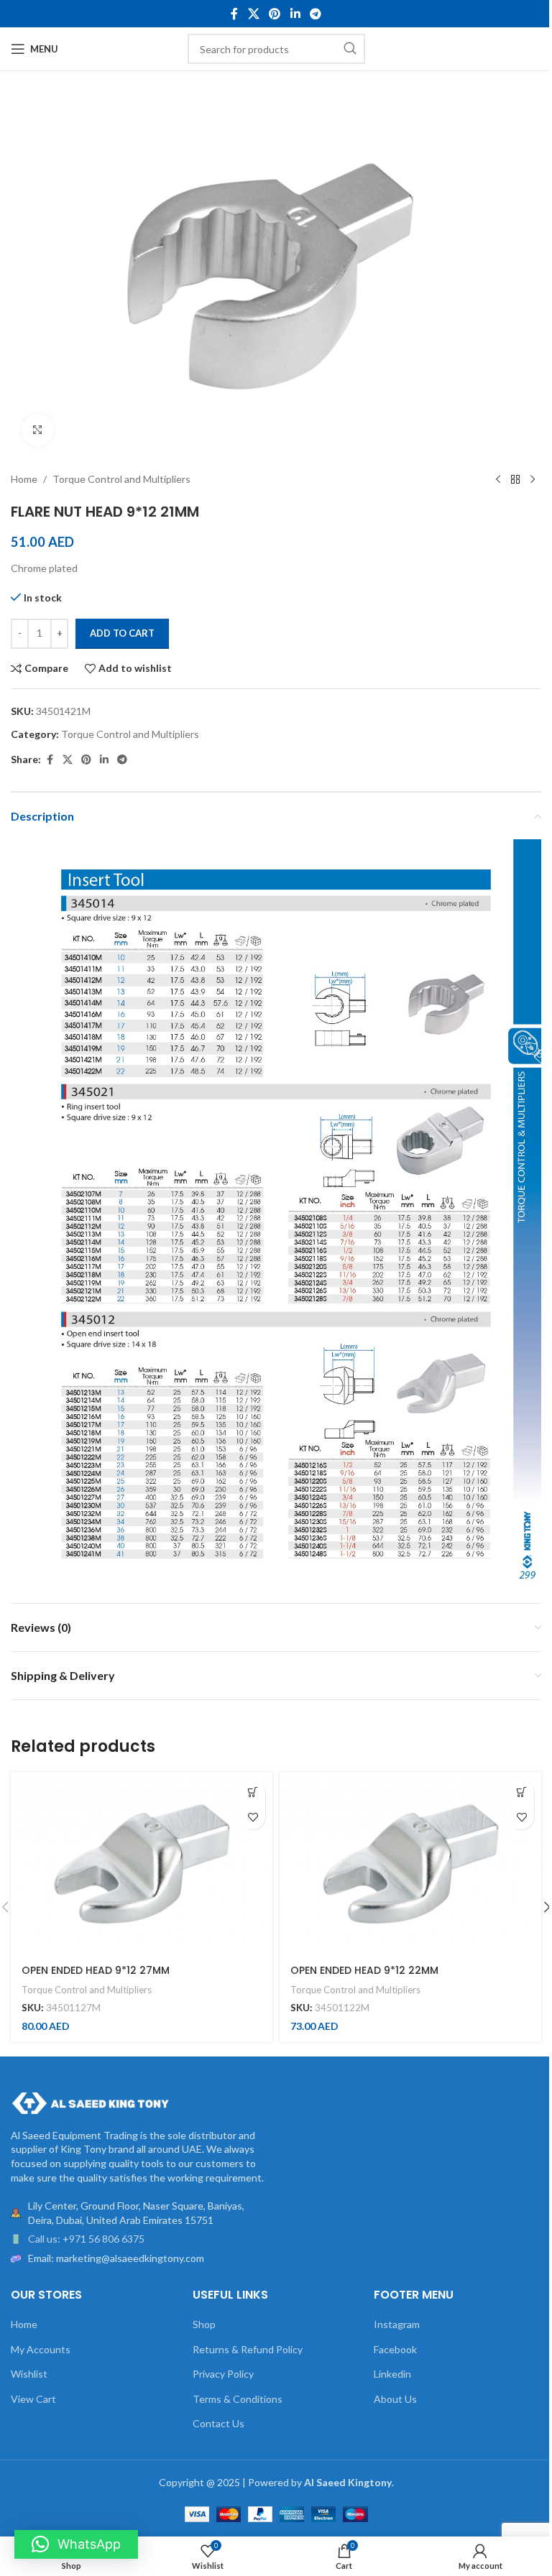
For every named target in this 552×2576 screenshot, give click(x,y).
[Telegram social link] (315, 14)
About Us (395, 2399)
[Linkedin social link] (295, 14)
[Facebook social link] (234, 14)
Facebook (395, 2349)
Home (24, 479)
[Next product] (533, 480)
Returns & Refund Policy (248, 2349)
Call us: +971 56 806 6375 (86, 2239)
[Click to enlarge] (38, 430)
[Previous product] (498, 480)
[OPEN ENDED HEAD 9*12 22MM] (410, 1864)
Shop (204, 2324)
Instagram (397, 2324)
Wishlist (29, 2374)
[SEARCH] (350, 49)
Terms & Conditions (238, 2399)
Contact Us (218, 2423)
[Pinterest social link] (275, 14)
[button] (253, 1792)
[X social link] (253, 14)
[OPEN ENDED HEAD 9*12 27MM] (142, 1864)
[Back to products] (515, 480)
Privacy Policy (223, 2374)
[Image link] (90, 2101)
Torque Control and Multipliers (121, 479)
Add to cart (122, 633)
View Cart (33, 2399)
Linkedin (392, 2374)
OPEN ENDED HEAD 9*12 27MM (96, 1970)
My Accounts (41, 2349)
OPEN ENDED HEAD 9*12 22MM (364, 1970)
